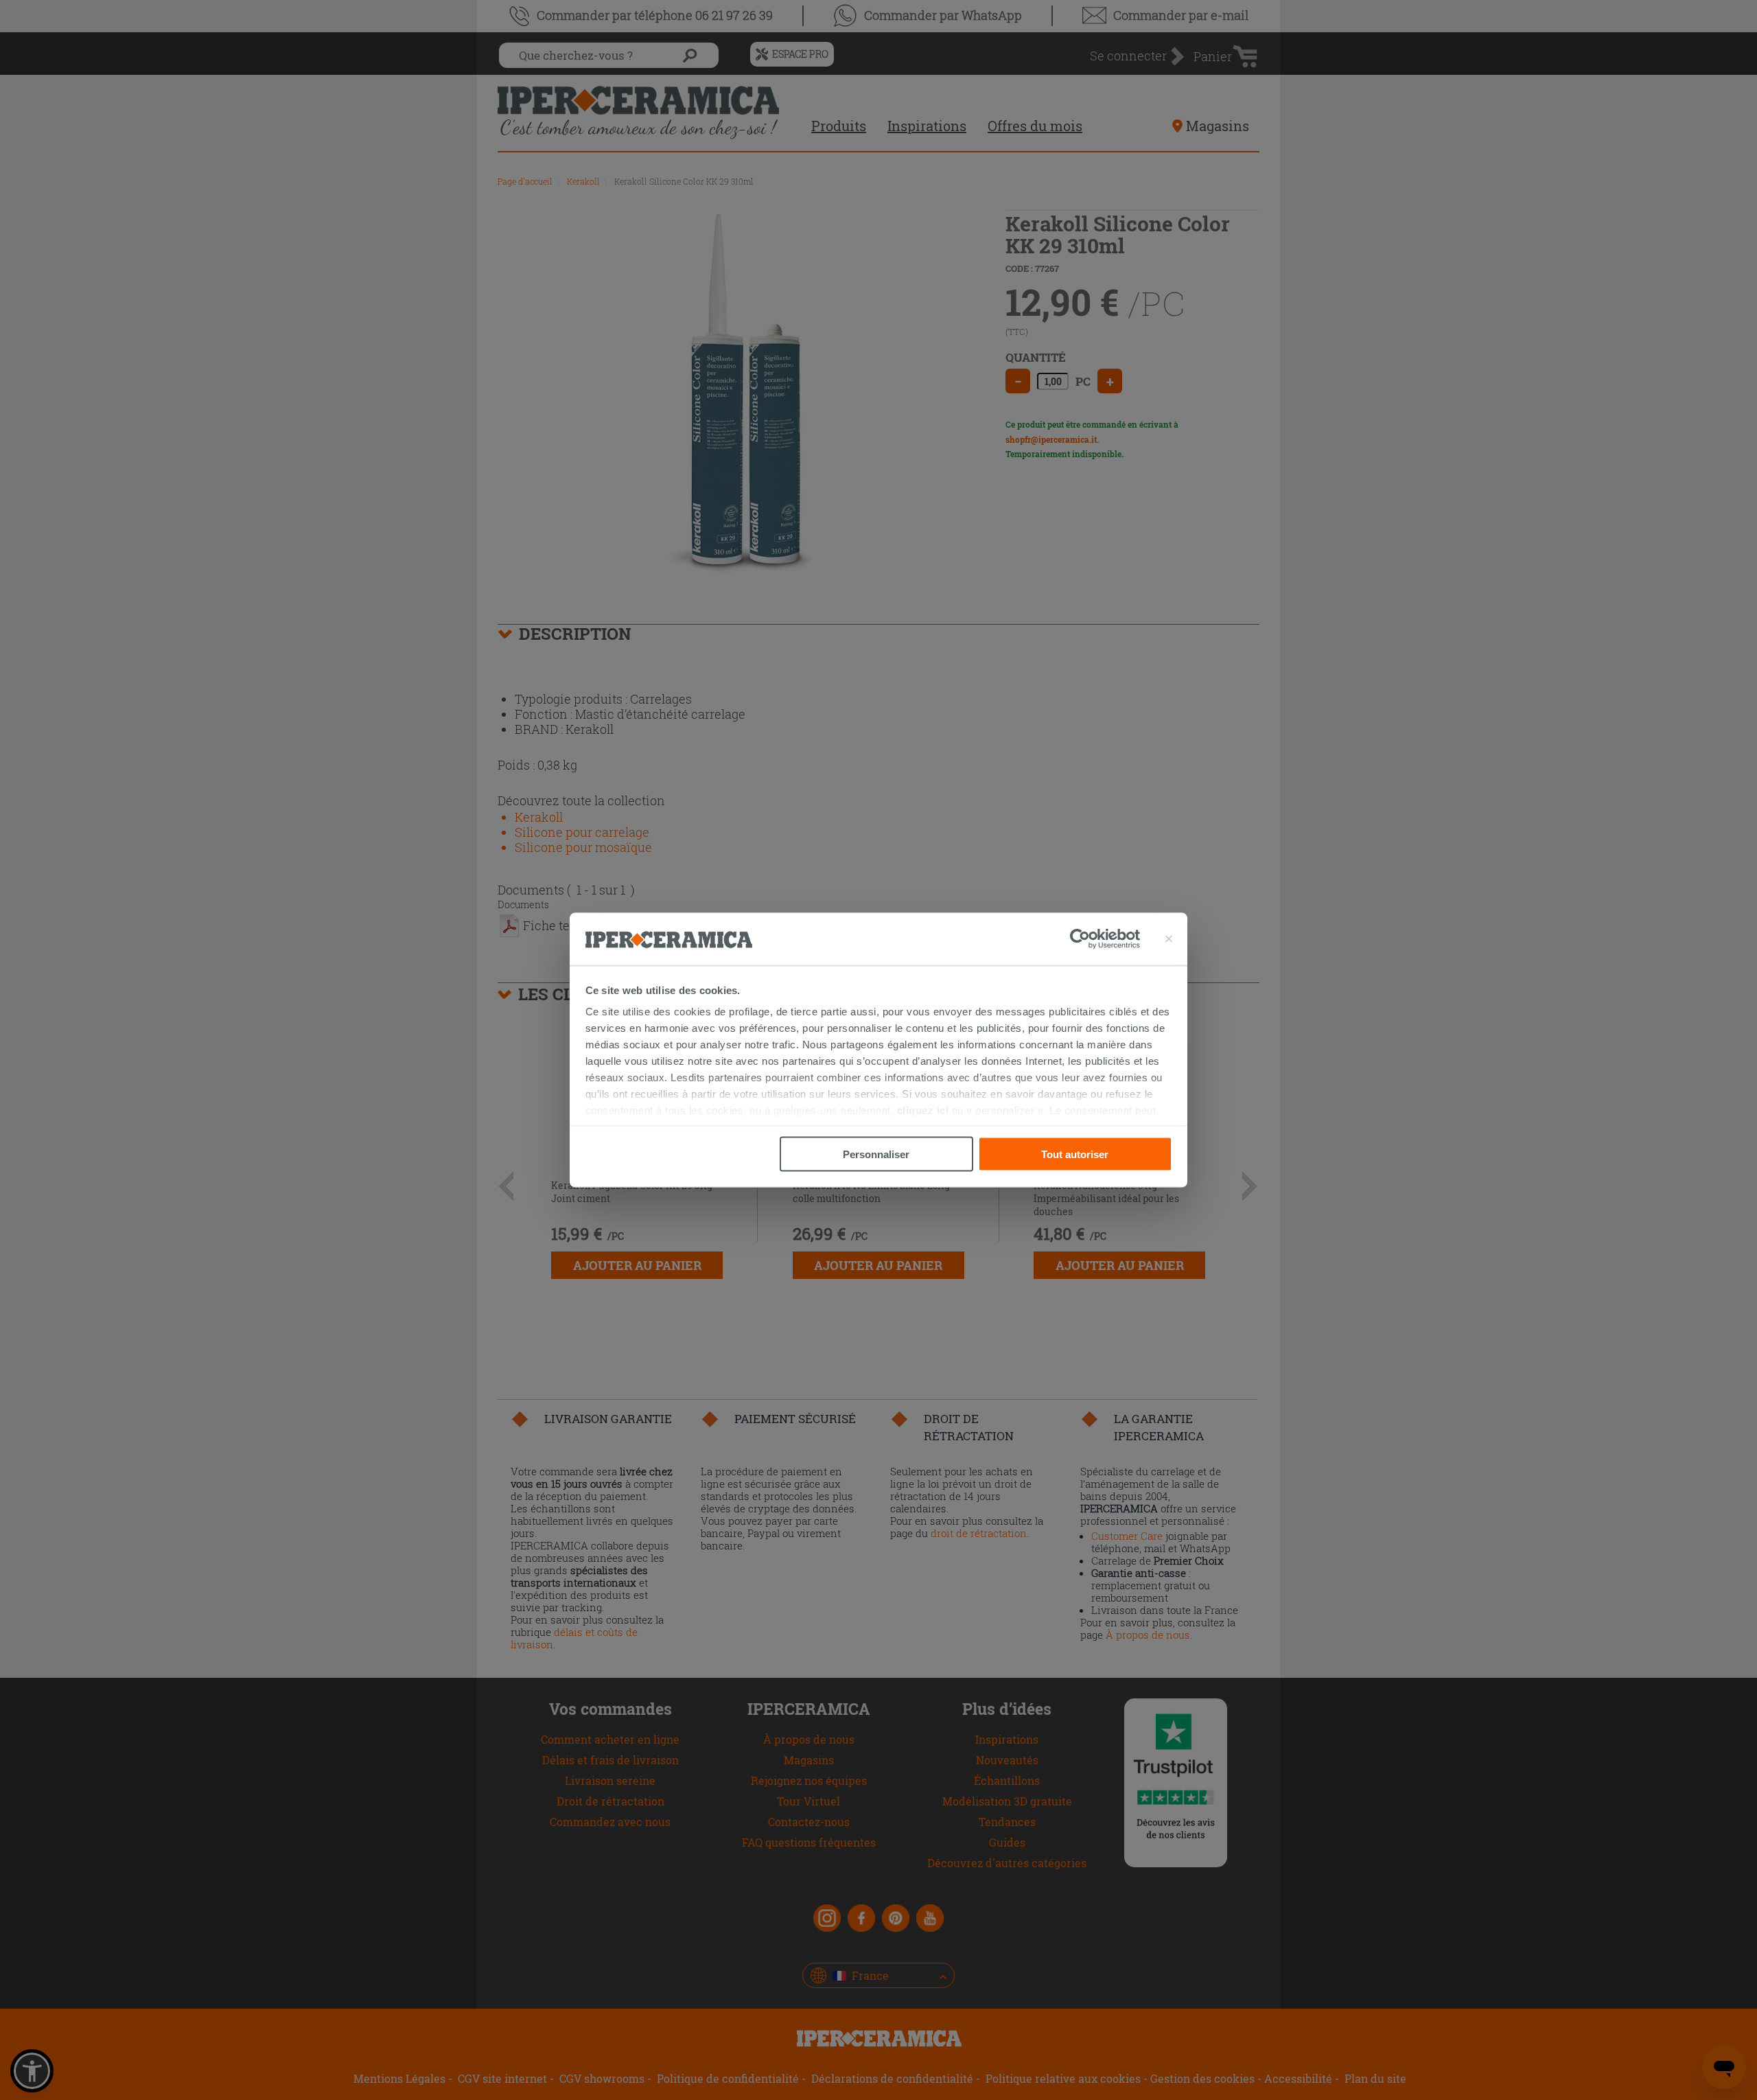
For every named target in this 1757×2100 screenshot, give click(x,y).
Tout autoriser (1075, 1154)
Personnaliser (876, 1154)
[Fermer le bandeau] (1169, 939)
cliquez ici (923, 1110)
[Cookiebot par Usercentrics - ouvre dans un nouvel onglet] (1105, 939)
